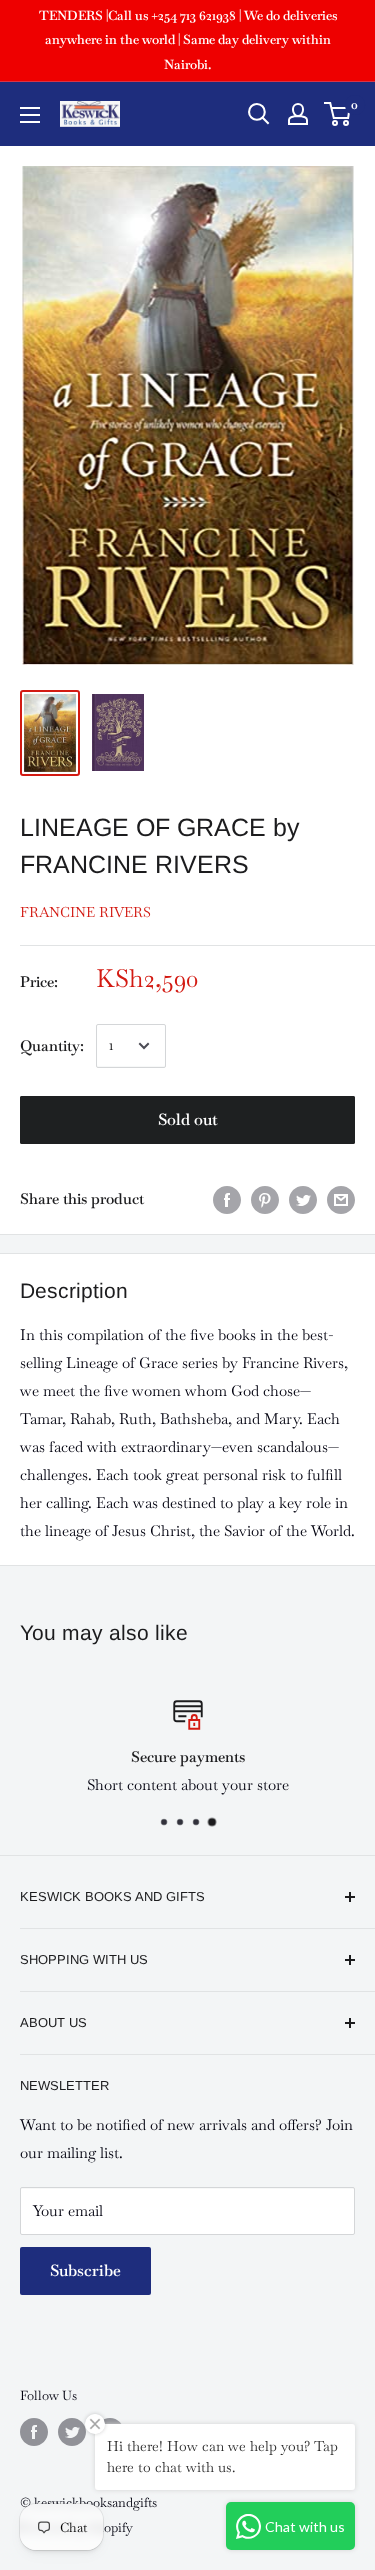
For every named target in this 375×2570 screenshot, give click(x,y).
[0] (338, 114)
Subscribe (85, 2270)
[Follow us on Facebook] (34, 2432)
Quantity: (52, 1045)
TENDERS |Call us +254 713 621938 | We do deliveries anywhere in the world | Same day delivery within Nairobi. (188, 40)
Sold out (188, 1119)
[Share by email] (341, 1199)
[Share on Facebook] (227, 1199)
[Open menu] (30, 115)
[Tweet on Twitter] (303, 1199)
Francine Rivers (85, 912)
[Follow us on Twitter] (72, 2432)
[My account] (298, 114)
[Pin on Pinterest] (265, 1199)
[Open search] (259, 114)
